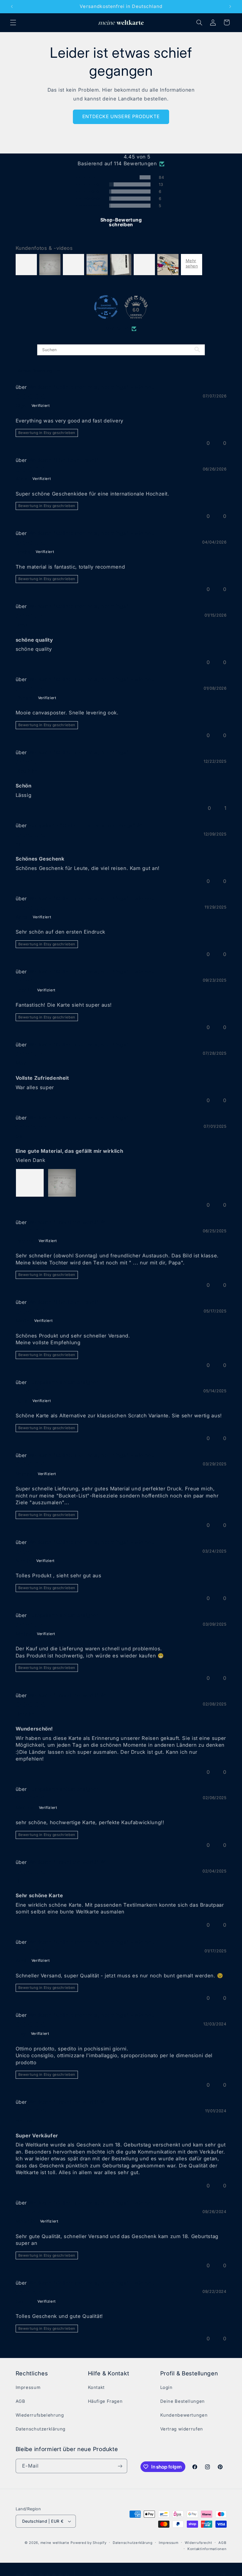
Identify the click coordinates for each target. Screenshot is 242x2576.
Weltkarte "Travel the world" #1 (68, 1222)
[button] (13, 22)
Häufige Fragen (105, 2401)
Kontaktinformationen (207, 2549)
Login (166, 2387)
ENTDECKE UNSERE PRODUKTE (121, 117)
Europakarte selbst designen (64, 1382)
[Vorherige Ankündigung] (12, 6)
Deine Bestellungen (183, 2401)
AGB (21, 2401)
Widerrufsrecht (198, 2543)
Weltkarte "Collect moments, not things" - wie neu (92, 387)
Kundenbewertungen (184, 2415)
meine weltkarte (55, 2543)
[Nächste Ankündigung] (230, 6)
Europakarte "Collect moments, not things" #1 (86, 825)
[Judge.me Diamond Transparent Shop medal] (106, 307)
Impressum (28, 2387)
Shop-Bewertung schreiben (121, 222)
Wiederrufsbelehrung (40, 2415)
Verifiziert (118, 328)
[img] (121, 157)
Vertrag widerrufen (182, 2429)
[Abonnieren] (120, 2466)
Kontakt (96, 2387)
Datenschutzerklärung (41, 2429)
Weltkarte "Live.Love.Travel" (64, 460)
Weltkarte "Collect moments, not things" (79, 606)
